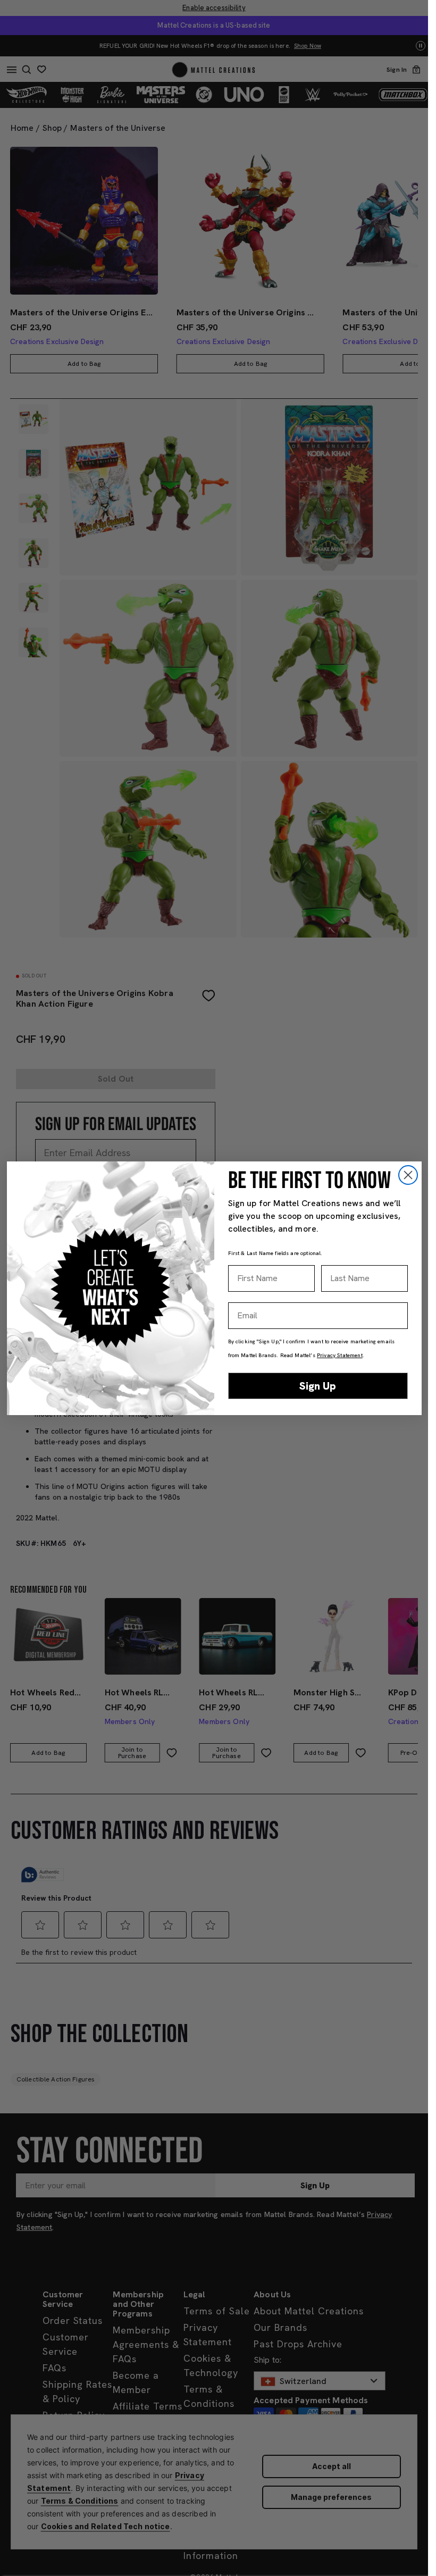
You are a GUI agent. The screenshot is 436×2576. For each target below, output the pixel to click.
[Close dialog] (408, 1175)
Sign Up (318, 1386)
